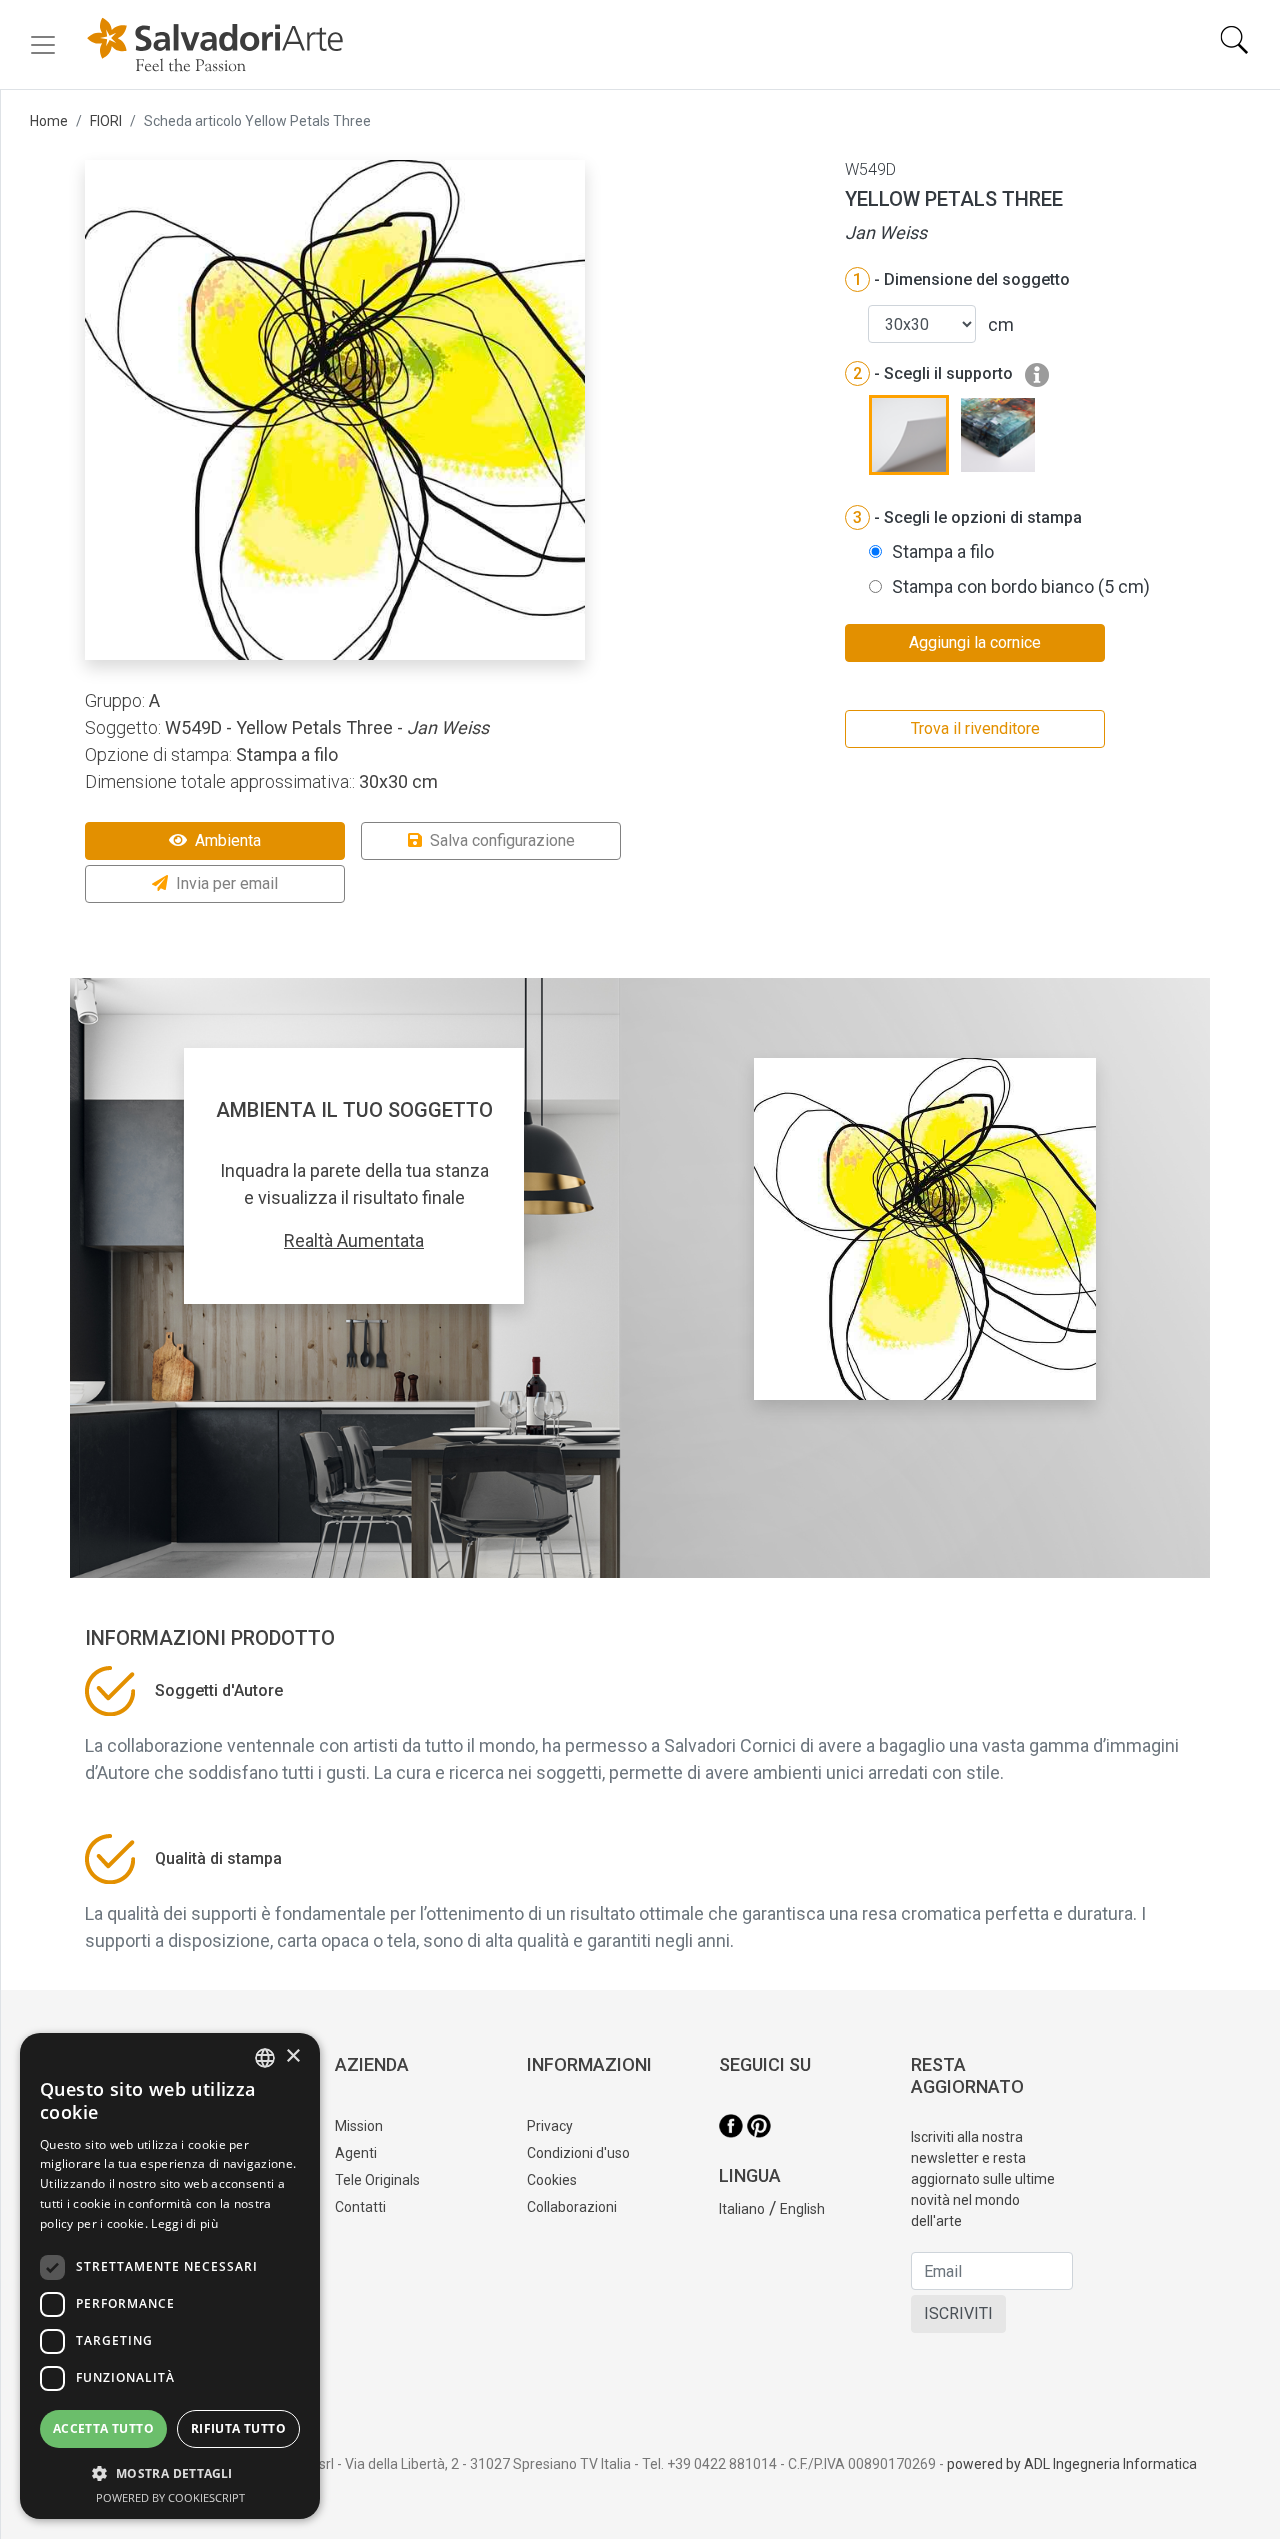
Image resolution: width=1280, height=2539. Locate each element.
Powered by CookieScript (170, 2497)
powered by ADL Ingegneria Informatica (1072, 2464)
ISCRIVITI (958, 2313)
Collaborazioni (572, 2207)
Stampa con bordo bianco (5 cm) (1021, 586)
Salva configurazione (502, 840)
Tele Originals (377, 2180)
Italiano (742, 2209)
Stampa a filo (943, 551)
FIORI (106, 121)
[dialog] (170, 2276)
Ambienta (228, 840)
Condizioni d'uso (578, 2153)
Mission (359, 2126)
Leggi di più (184, 2223)
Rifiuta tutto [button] (238, 2428)
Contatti (360, 2207)
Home (49, 121)
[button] (170, 2473)
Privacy (550, 2126)
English (802, 2209)
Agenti (356, 2153)
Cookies (552, 2180)
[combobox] (265, 2058)
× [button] (292, 2056)
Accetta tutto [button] (103, 2428)
